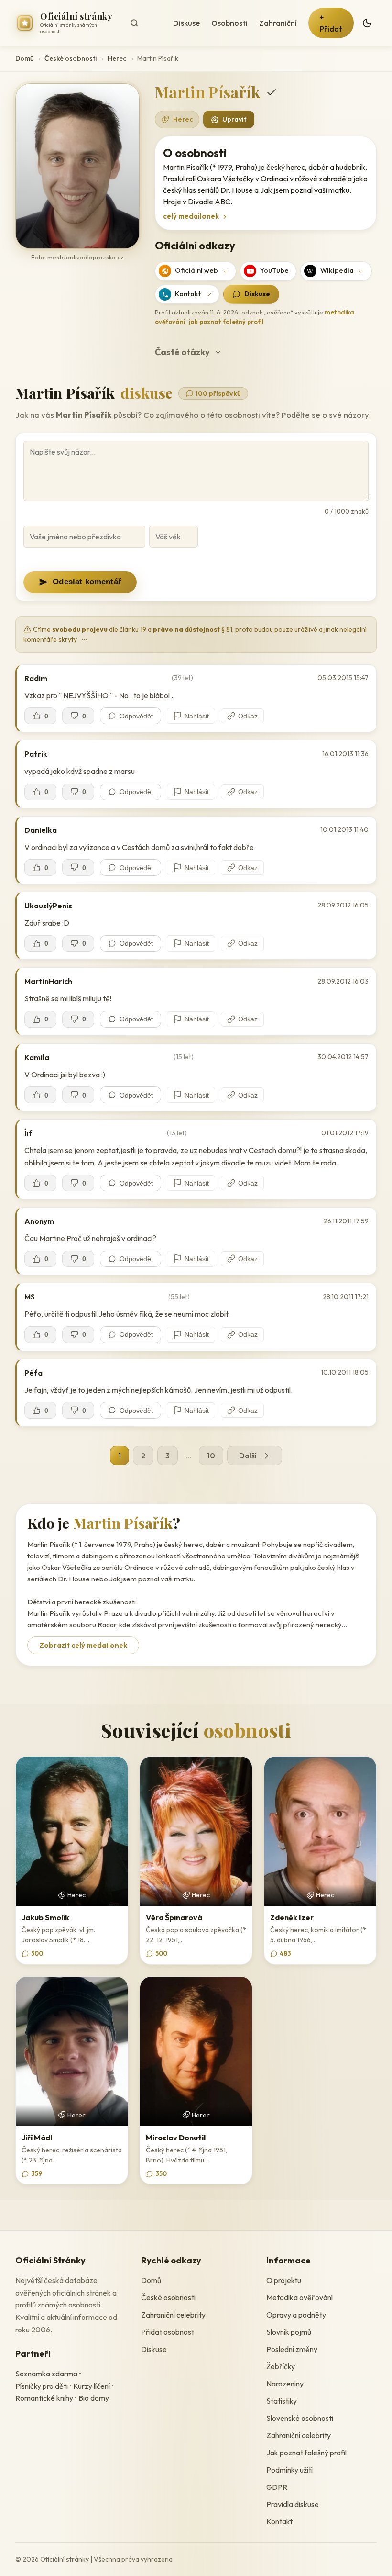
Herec (117, 58)
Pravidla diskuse (293, 2504)
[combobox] (144, 23)
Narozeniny (285, 2384)
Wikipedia (337, 270)
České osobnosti (71, 58)
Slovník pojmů (289, 2332)
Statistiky (282, 2401)
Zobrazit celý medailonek (83, 1645)
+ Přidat (331, 23)
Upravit (234, 119)
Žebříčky (281, 2366)
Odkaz (248, 716)
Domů (24, 58)
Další (248, 1456)
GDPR (277, 2487)
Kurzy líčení (92, 2386)
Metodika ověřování (299, 2297)
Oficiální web (196, 270)
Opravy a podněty (296, 2315)
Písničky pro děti (42, 2386)
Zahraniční (278, 23)
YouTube (274, 270)
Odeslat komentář (87, 582)
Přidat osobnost (168, 2332)
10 (211, 1456)
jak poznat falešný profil (226, 322)
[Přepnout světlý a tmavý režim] (367, 23)
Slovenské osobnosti (300, 2418)
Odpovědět (136, 716)
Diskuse (186, 23)
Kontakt (188, 294)
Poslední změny (292, 2349)
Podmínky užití (289, 2470)
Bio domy (94, 2398)
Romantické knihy (44, 2398)
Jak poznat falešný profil (306, 2453)
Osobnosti (229, 23)
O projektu (284, 2280)
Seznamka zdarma (46, 2374)
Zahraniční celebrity (173, 2315)
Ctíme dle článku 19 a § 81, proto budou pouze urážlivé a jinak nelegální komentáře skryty (195, 634)
